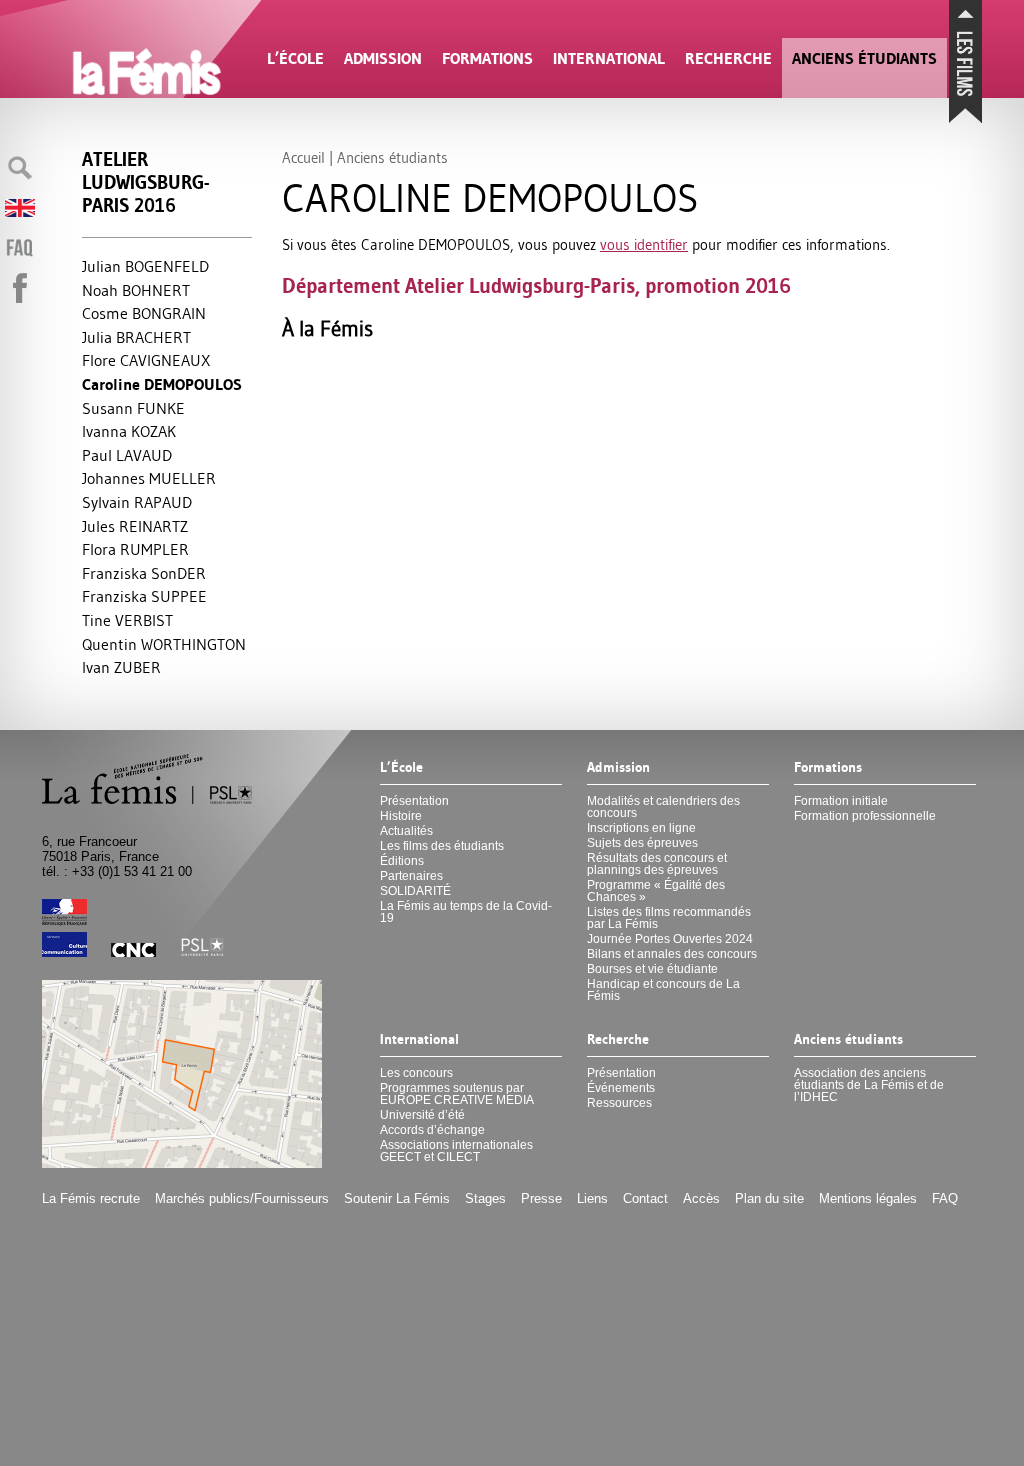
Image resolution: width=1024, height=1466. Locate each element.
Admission (383, 58)
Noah (136, 290)
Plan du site (769, 1198)
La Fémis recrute (91, 1198)
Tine (127, 620)
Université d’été (422, 1115)
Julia (136, 337)
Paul (127, 455)
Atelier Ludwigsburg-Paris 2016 (145, 182)
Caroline (162, 384)
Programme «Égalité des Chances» (656, 891)
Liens (592, 1198)
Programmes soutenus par (457, 1094)
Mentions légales (868, 1198)
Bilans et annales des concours (672, 954)
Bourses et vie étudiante (652, 969)
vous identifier (644, 244)
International (609, 58)
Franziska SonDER (144, 573)
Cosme (144, 313)
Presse (541, 1198)
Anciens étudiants (864, 58)
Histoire (401, 816)
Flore (146, 360)
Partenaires (411, 876)
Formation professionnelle (865, 816)
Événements (621, 1088)
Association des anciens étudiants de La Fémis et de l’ (869, 1085)
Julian (145, 266)
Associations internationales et (456, 1151)
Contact (645, 1198)
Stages (485, 1198)
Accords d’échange (432, 1130)
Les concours (416, 1073)
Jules (135, 526)
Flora (135, 549)
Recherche (728, 58)
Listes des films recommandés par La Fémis (669, 918)
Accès (701, 1198)
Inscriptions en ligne (641, 828)
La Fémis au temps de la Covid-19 (466, 912)
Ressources (619, 1103)
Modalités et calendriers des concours (663, 807)
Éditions (402, 861)
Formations (487, 58)
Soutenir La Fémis (397, 1198)
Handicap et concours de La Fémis (663, 990)
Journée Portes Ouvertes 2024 (670, 939)
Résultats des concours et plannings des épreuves (657, 864)
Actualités (406, 831)
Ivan (121, 667)
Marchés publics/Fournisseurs (242, 1198)
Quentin (164, 644)
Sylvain (137, 502)
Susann (133, 408)
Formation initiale (841, 801)
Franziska (144, 596)
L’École (295, 58)
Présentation (414, 801)
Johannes (149, 478)
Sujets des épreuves (642, 843)
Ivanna (129, 431)
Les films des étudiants (442, 846)
